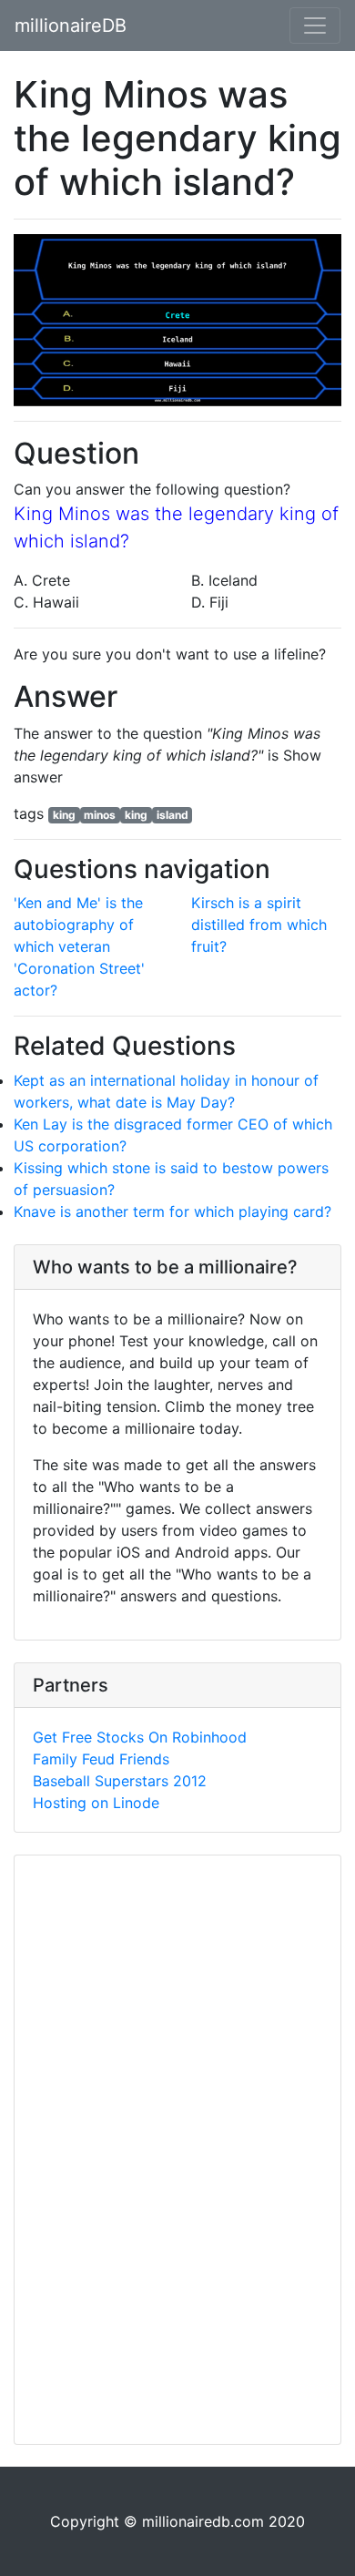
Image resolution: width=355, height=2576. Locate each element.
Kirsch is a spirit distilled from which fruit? (259, 925)
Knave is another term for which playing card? (172, 1211)
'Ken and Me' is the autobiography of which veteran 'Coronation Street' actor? (79, 946)
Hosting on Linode (96, 1803)
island (172, 815)
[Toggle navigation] (315, 26)
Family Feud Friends (101, 1759)
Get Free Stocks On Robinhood (140, 1737)
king (64, 815)
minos (100, 815)
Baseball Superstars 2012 (120, 1781)
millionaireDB (71, 26)
